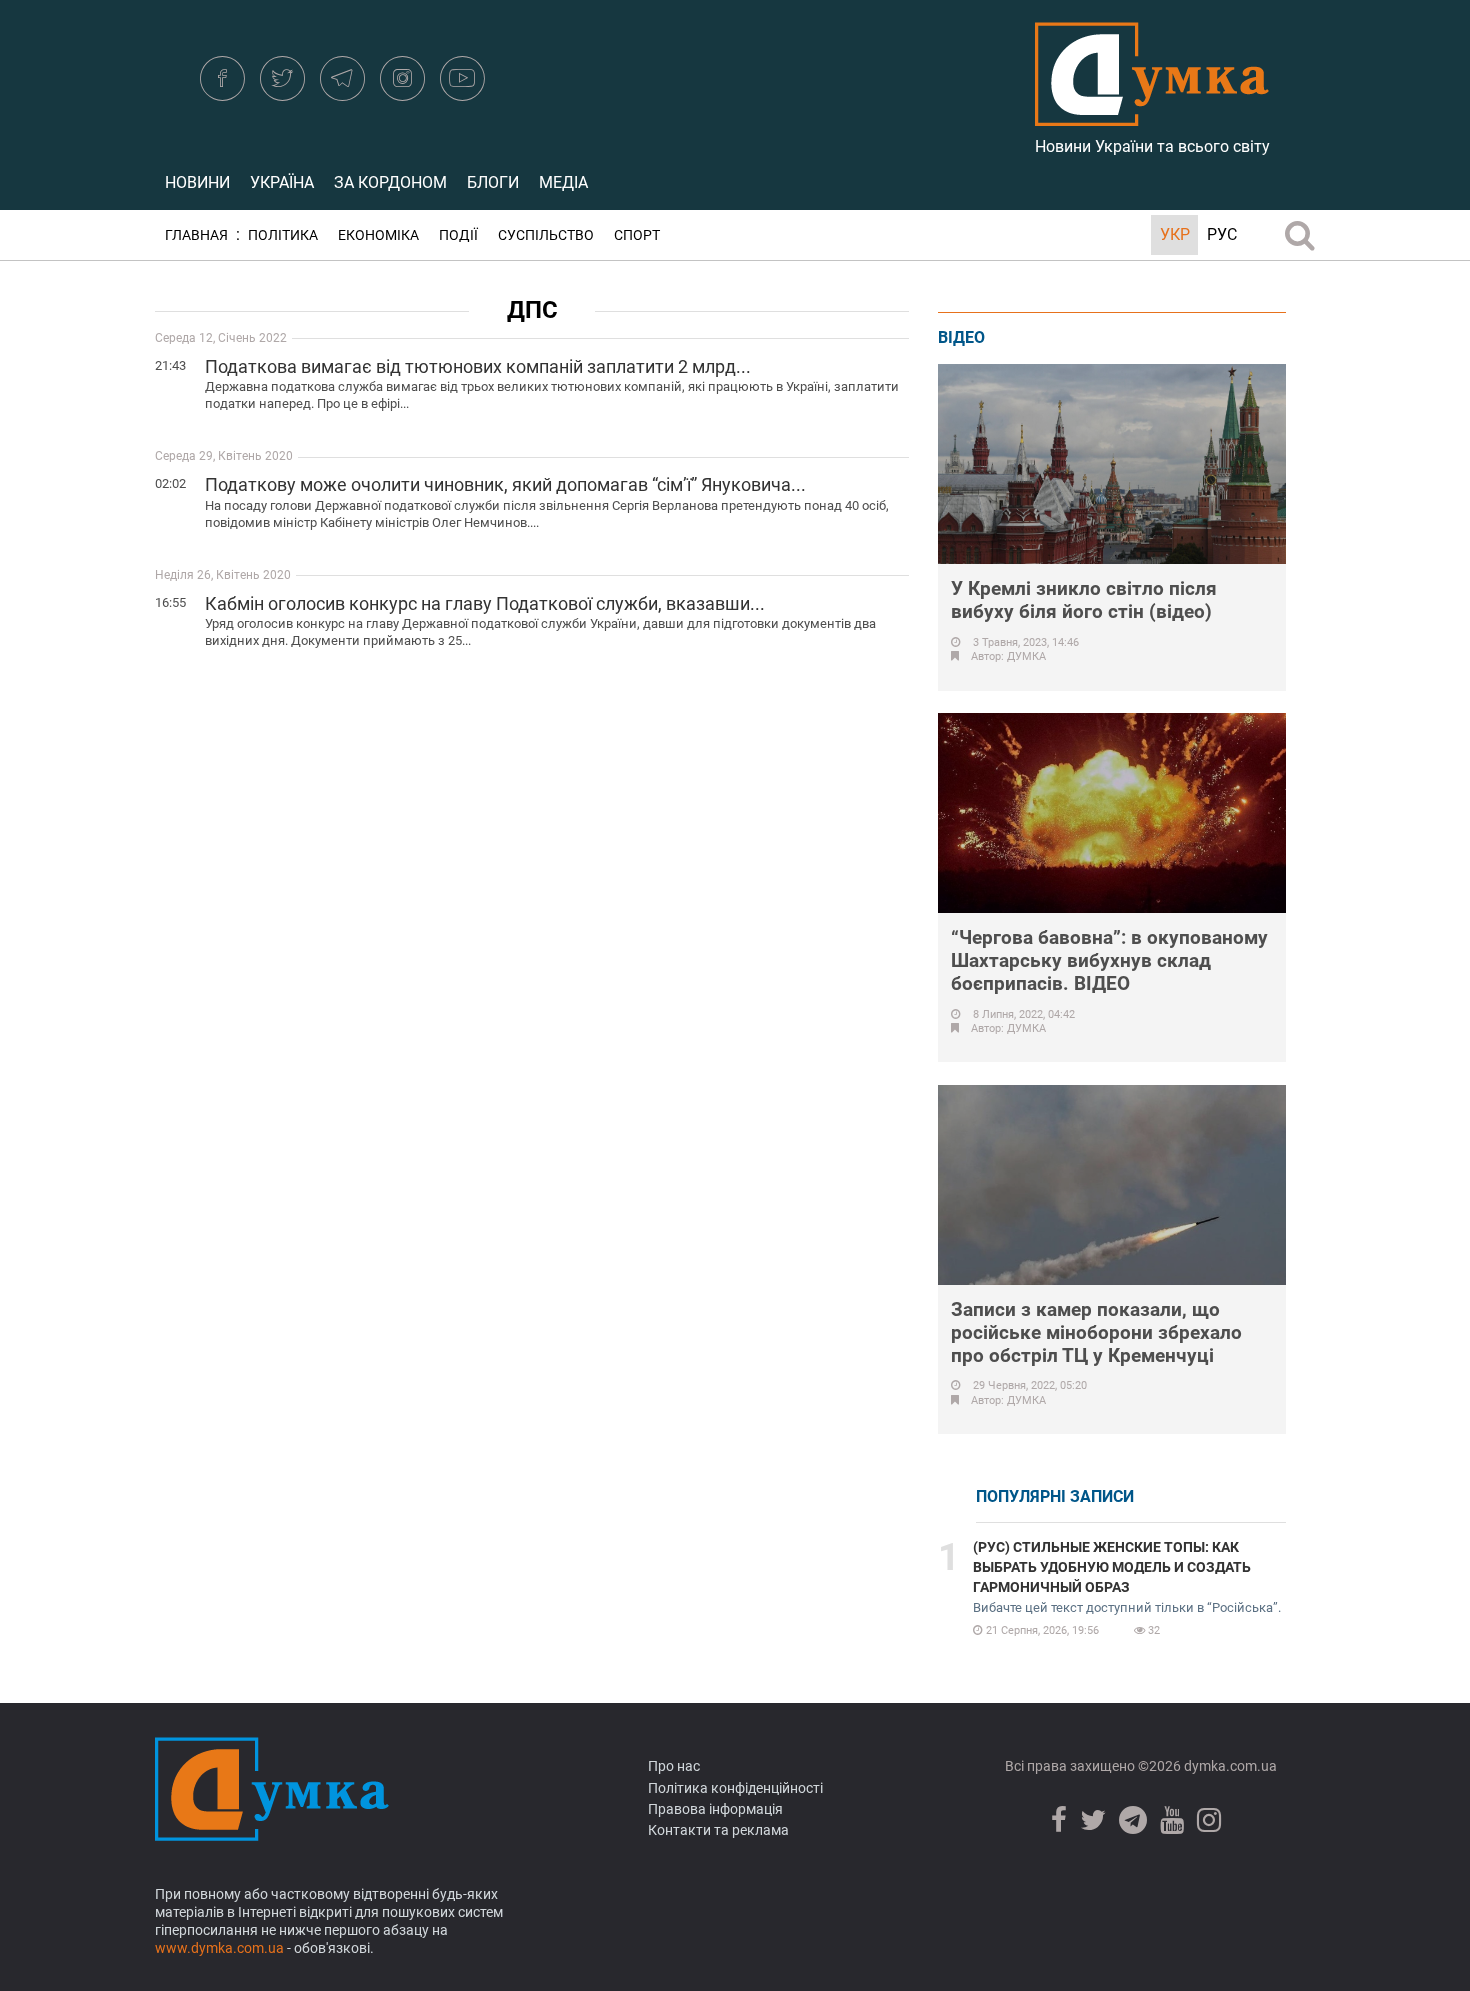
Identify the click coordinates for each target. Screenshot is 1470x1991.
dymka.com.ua (1229, 1766)
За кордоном (390, 182)
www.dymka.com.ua (219, 1948)
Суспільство (546, 235)
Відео (961, 337)
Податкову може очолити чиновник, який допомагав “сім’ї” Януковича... (505, 484)
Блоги (493, 182)
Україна (282, 182)
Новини (197, 182)
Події (458, 235)
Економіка (378, 235)
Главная (196, 235)
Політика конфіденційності (735, 1788)
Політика (283, 235)
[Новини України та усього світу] (1152, 115)
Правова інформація (715, 1809)
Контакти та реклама (718, 1830)
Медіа (563, 182)
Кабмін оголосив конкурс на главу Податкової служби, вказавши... (485, 603)
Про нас (674, 1766)
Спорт (637, 235)
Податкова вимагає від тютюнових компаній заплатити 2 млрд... (478, 366)
